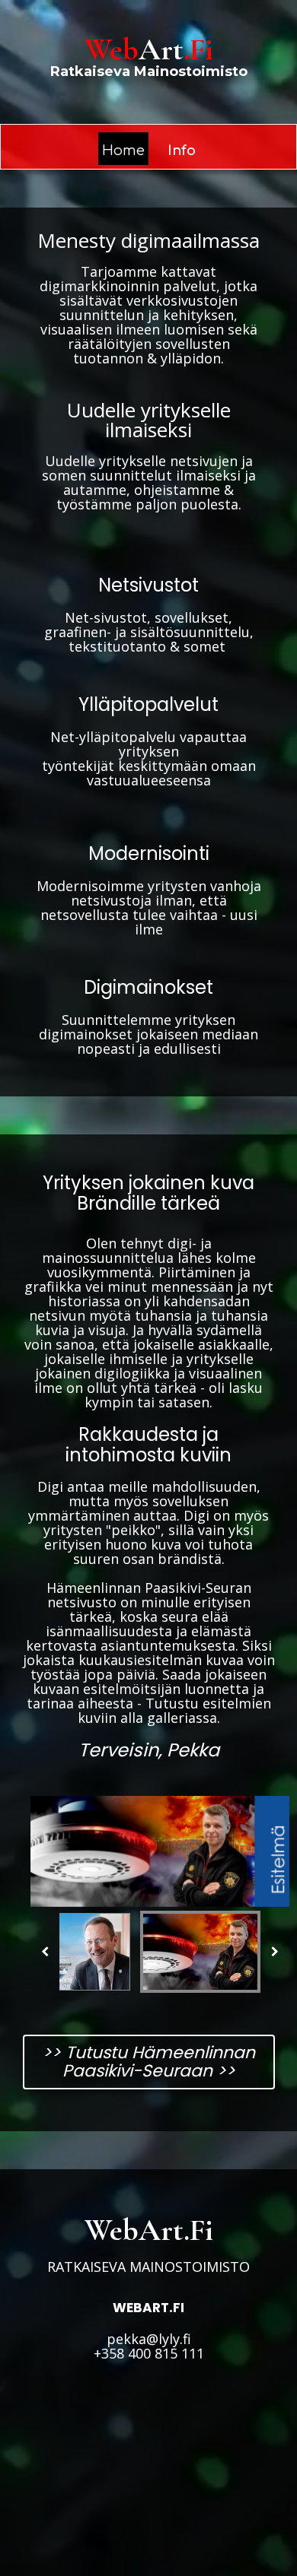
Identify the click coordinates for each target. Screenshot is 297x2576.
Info (182, 151)
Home (123, 151)
